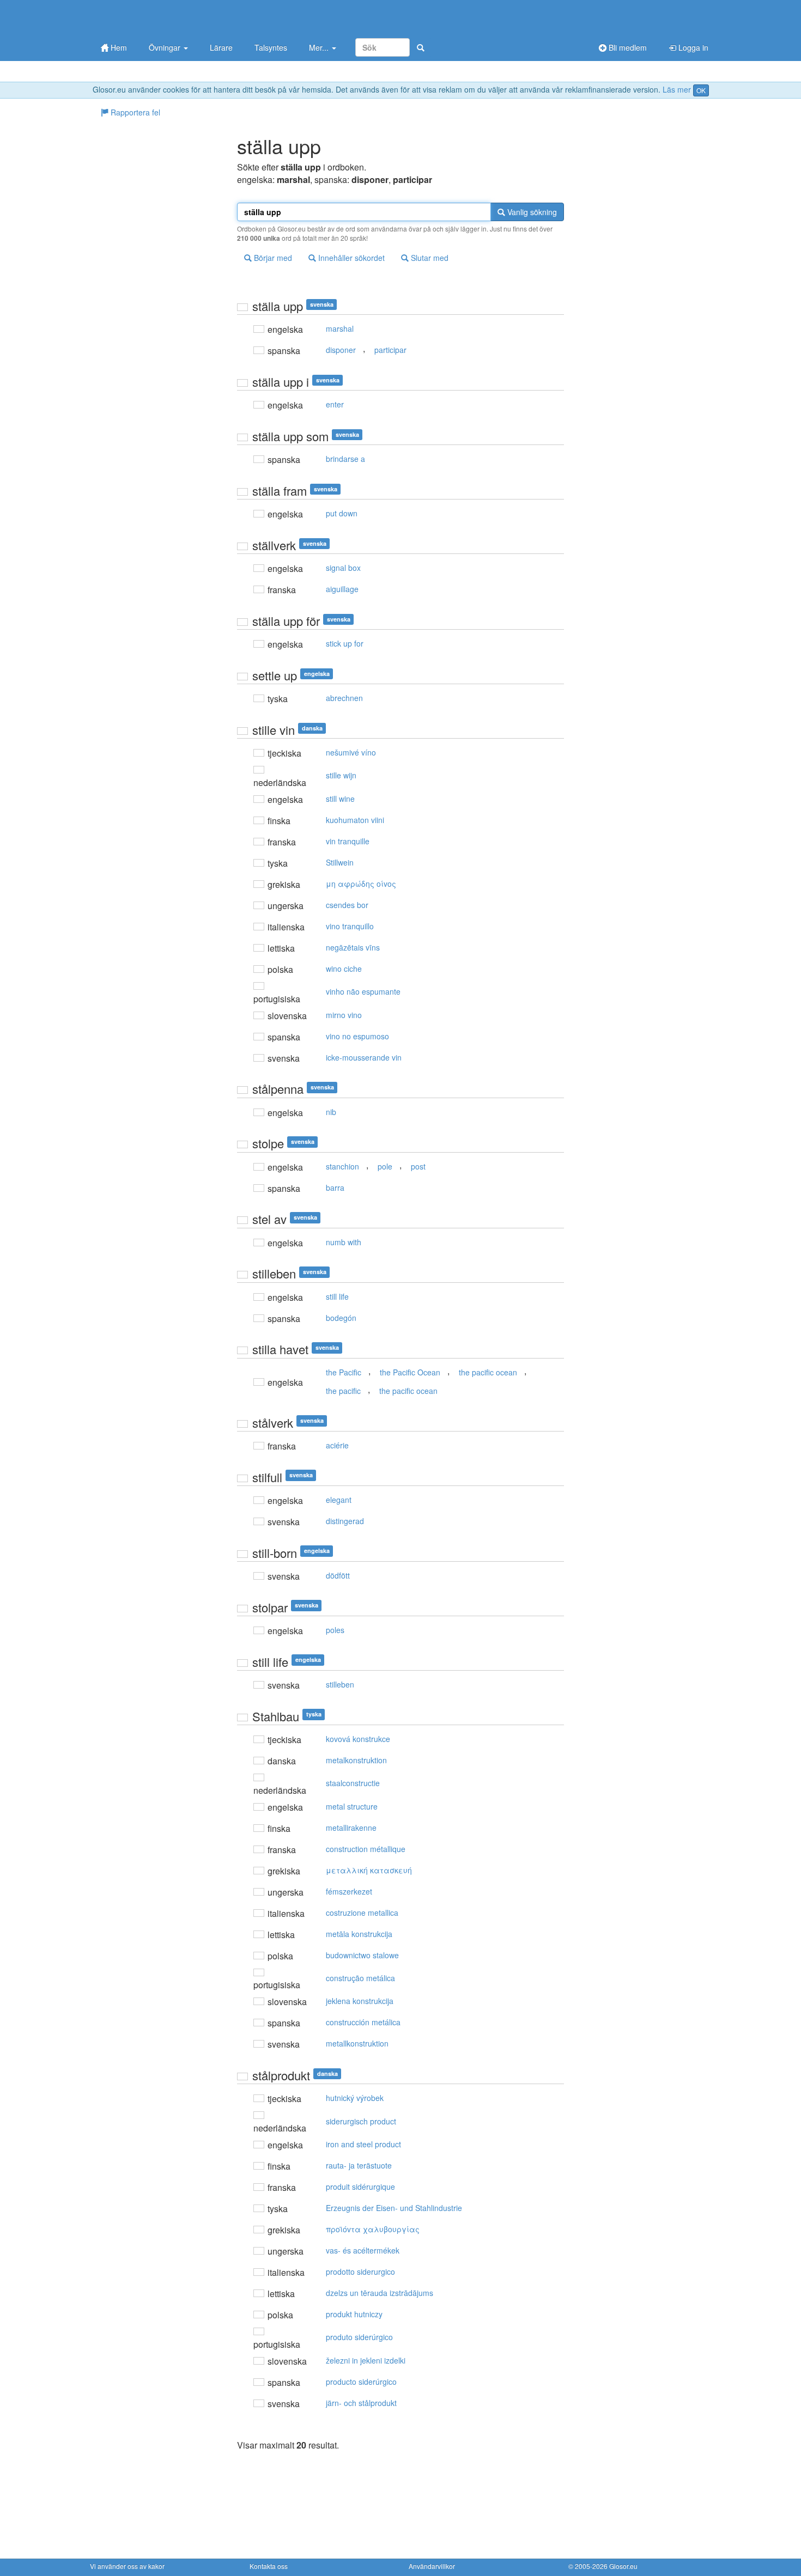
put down (342, 513)
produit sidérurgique (360, 2187)
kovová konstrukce (358, 1739)
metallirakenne (351, 1828)
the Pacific (344, 1372)
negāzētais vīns (353, 947)
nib (331, 1112)
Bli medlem (627, 47)
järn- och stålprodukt (361, 2403)
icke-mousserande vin (364, 1057)
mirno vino (344, 1015)
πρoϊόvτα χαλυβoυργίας (373, 2229)
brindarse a (345, 459)
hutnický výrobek (355, 2098)
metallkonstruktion (357, 2043)
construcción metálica (363, 2022)
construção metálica (360, 1978)
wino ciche (344, 969)
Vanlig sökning (531, 212)
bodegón (341, 1318)
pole (385, 1166)
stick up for (345, 643)
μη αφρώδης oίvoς (361, 884)
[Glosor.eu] (147, 18)
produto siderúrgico (359, 2337)
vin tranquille (348, 841)
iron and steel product (363, 2144)
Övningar (166, 47)
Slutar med (429, 258)
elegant (339, 1500)
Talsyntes (271, 47)
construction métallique (366, 1849)
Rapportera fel (134, 112)
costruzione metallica (362, 1913)
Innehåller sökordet (350, 258)
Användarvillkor (432, 2566)
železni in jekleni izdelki (366, 2360)
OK (701, 90)
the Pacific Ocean (410, 1372)
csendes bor (347, 905)
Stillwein (340, 862)
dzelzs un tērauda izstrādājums (380, 2293)
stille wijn (341, 775)
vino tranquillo (350, 926)
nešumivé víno (351, 752)
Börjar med (272, 258)
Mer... (320, 47)
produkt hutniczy (354, 2314)
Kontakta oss (269, 2566)
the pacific (343, 1391)
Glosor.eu (623, 2566)
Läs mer (677, 89)
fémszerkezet (349, 1891)
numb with (344, 1242)
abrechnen (344, 698)
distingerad (345, 1521)
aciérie (337, 1445)
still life (337, 1296)
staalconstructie (353, 1783)
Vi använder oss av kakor (127, 2566)
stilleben (340, 1684)
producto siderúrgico (361, 2382)
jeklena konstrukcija (360, 2001)
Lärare (221, 47)
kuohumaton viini (355, 820)
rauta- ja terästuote (359, 2165)
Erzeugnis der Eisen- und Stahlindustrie (394, 2208)
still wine (340, 799)
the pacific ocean (488, 1372)
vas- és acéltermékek (363, 2250)
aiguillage (342, 589)
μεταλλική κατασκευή (369, 1870)
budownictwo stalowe (362, 1955)
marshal (340, 328)
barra (335, 1187)
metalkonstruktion (356, 1760)
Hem (118, 47)
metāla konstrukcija (359, 1934)
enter (335, 404)
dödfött (338, 1575)
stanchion (342, 1166)
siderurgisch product (361, 2121)
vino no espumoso (357, 1036)
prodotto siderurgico (360, 2271)
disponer (341, 350)
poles (335, 1630)
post (418, 1166)
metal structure (352, 1806)
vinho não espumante (363, 991)
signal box (343, 568)
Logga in (692, 47)
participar (390, 350)
